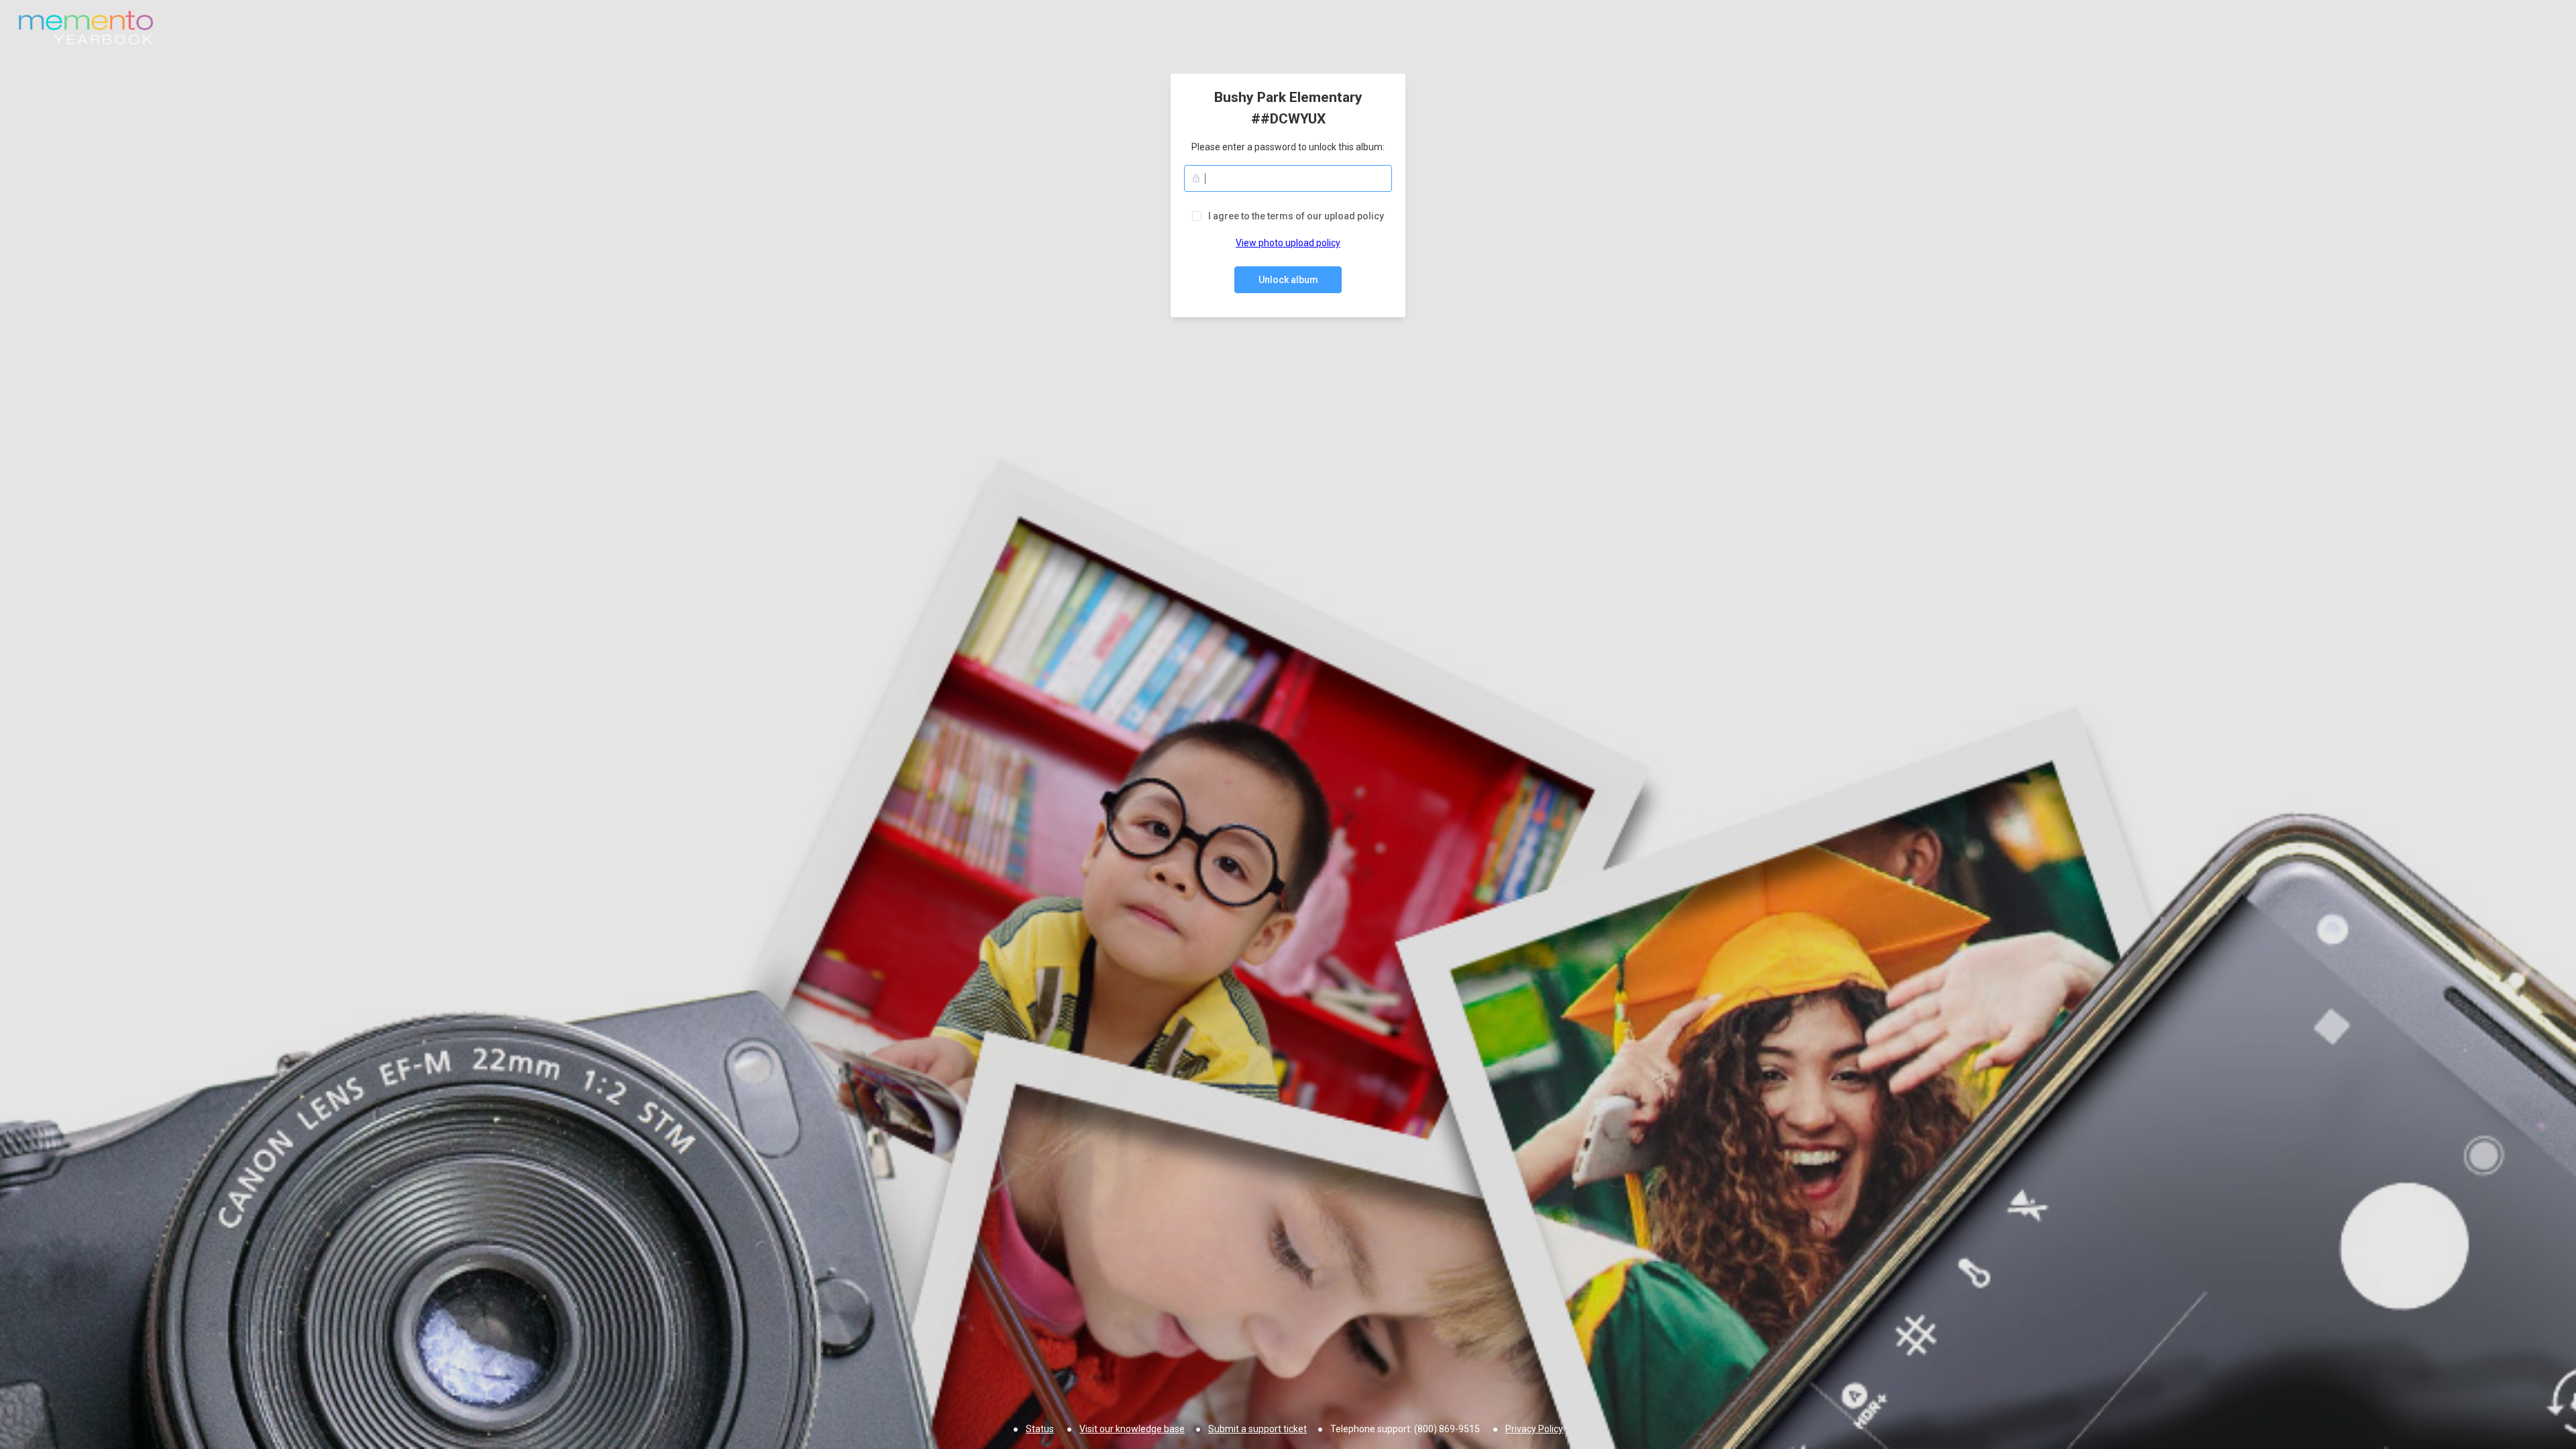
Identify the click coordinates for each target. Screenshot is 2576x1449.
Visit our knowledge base (1132, 1429)
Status (1040, 1429)
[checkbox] (1288, 216)
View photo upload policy (1288, 243)
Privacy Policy (1534, 1429)
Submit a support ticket (1257, 1429)
